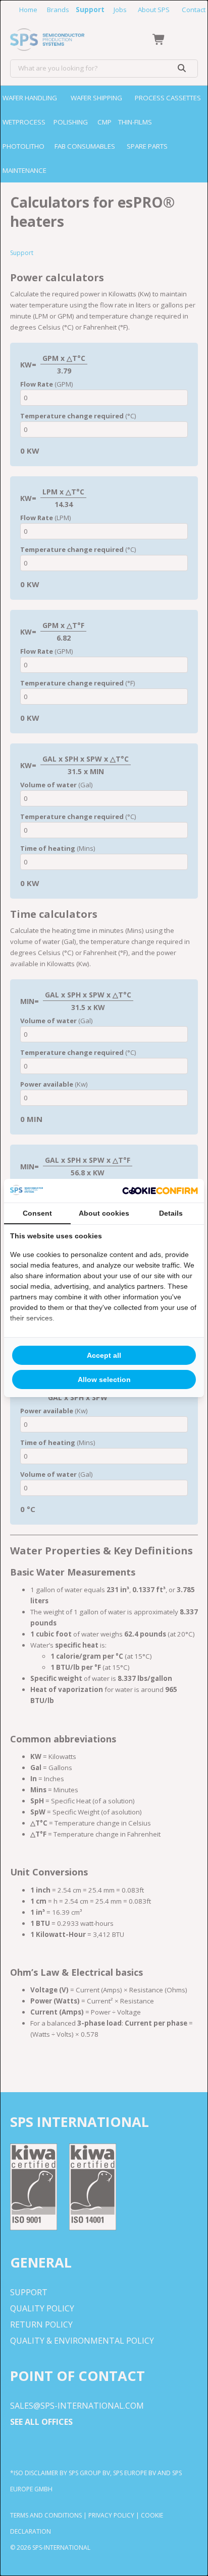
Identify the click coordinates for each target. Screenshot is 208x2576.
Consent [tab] (37, 1213)
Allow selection (104, 1379)
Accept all (104, 1355)
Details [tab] (171, 1213)
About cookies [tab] (104, 1213)
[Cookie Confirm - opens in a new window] (160, 1191)
